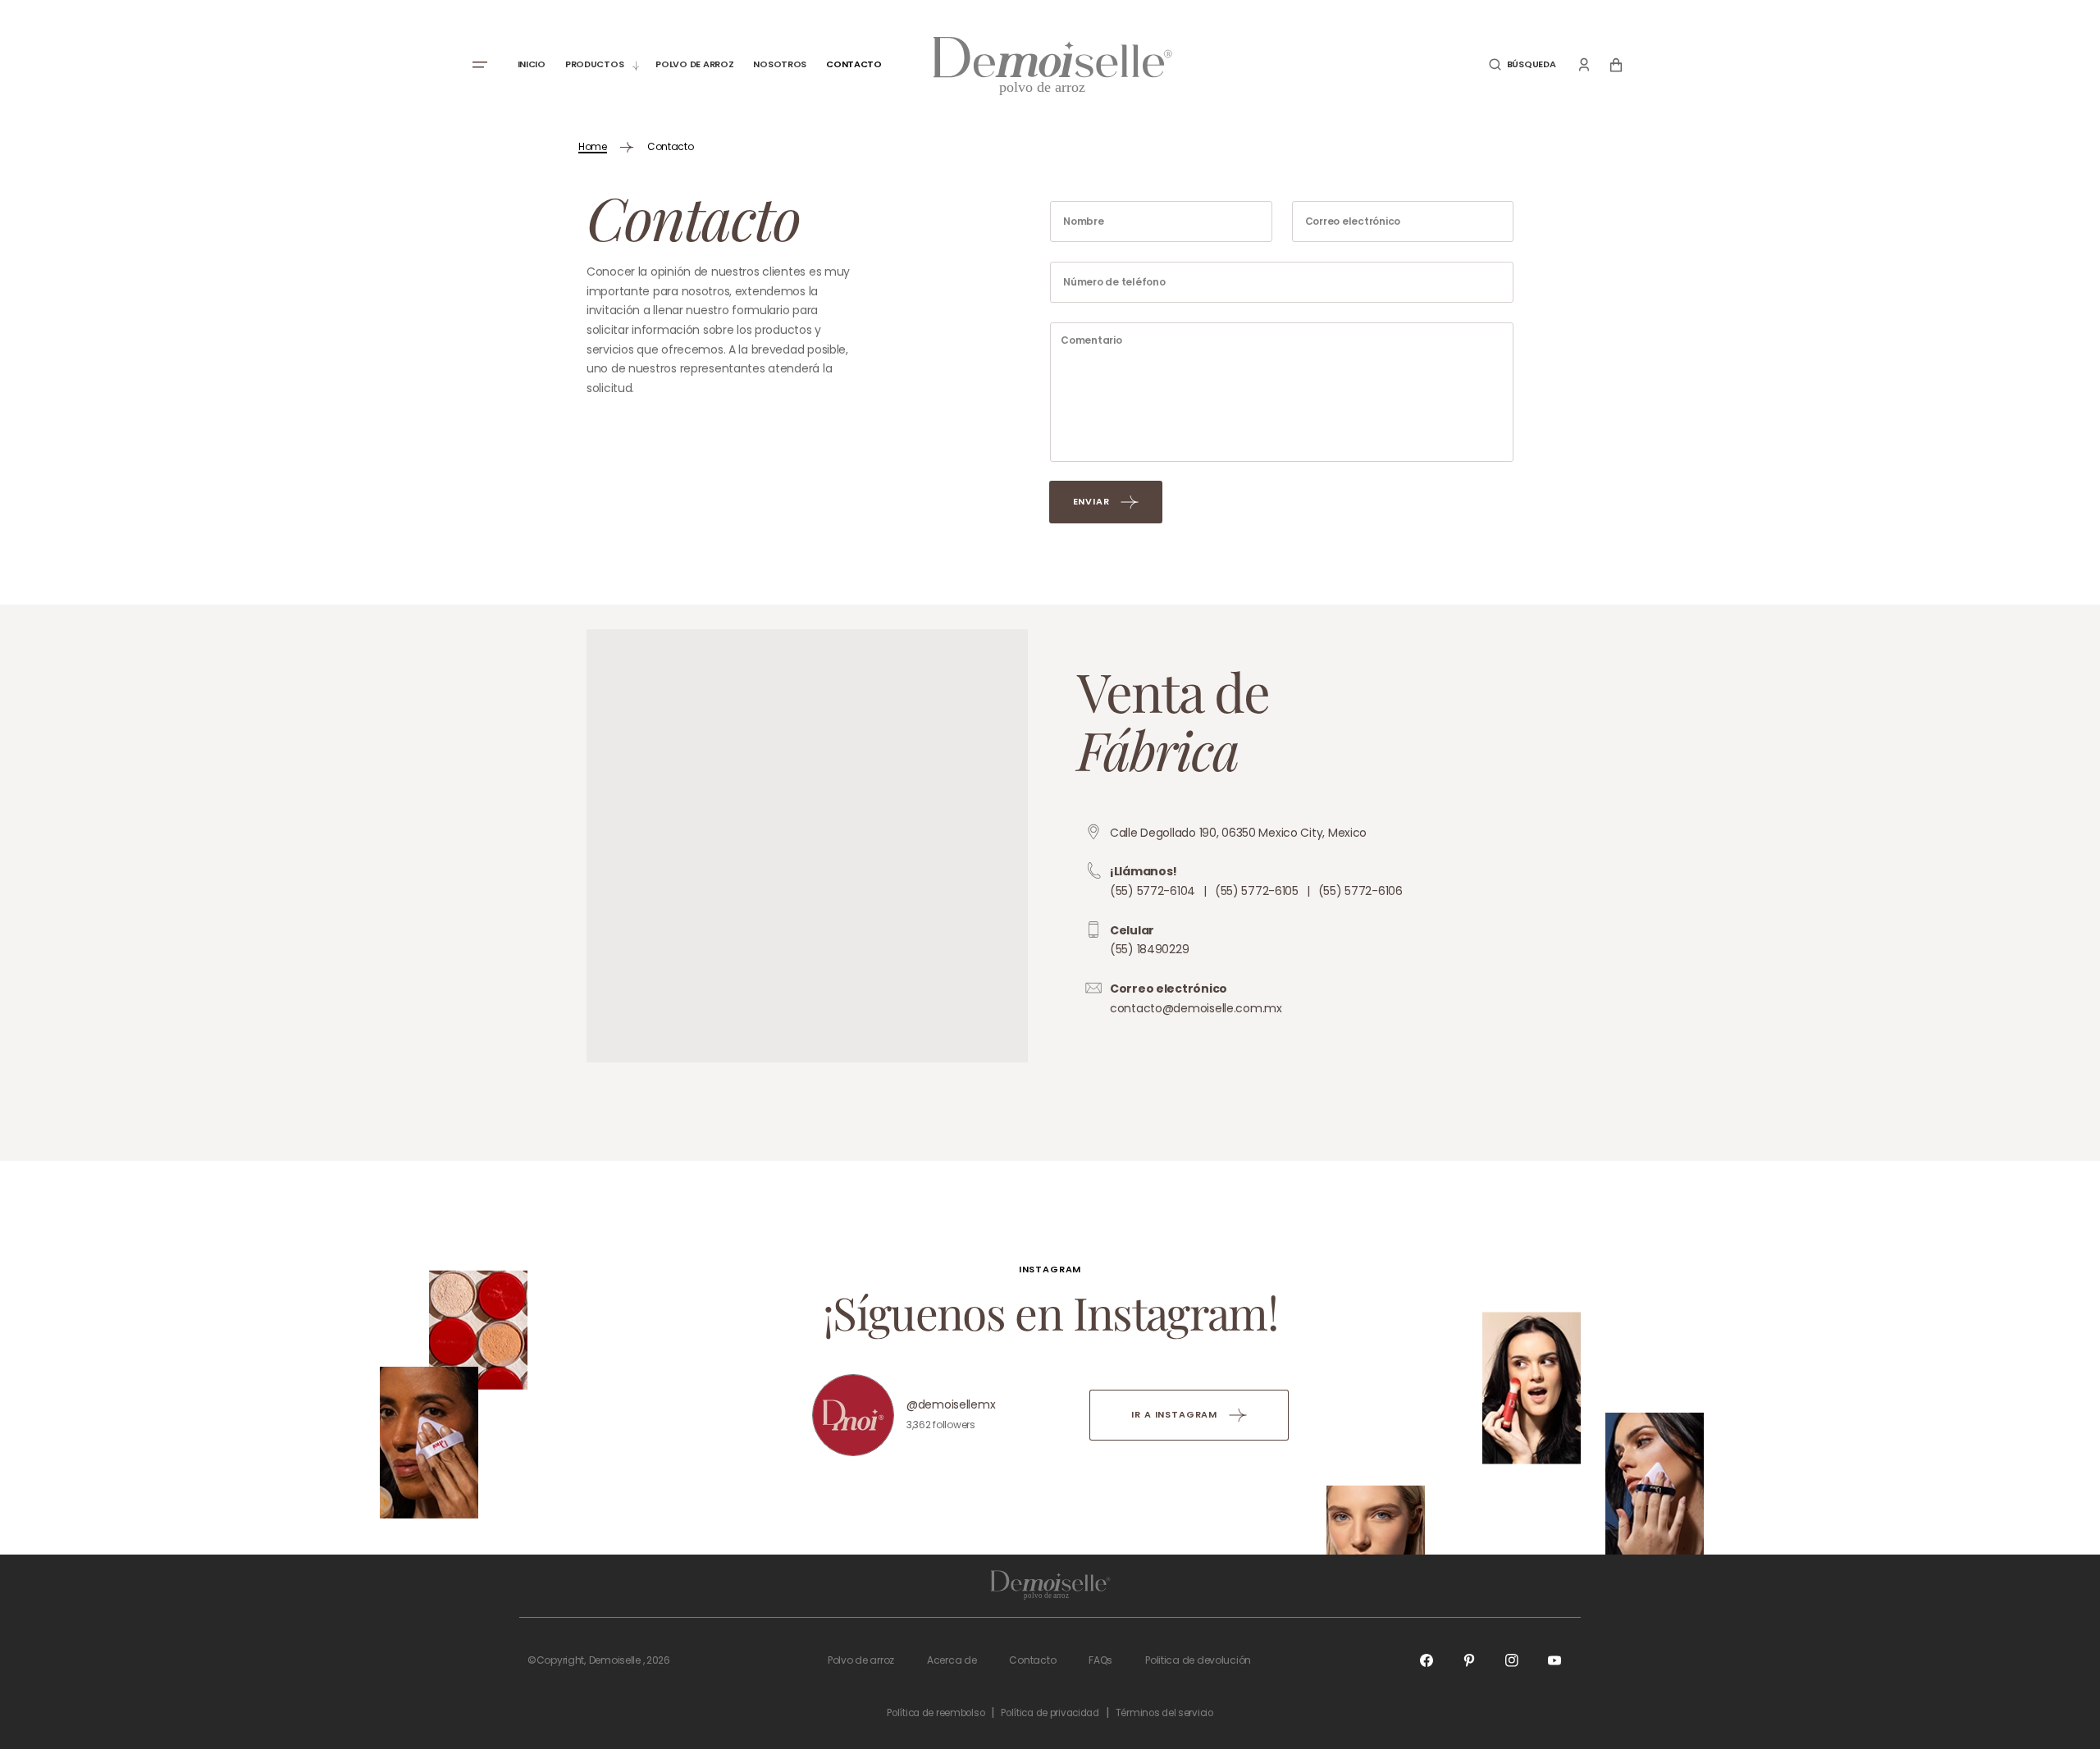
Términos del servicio (1164, 1713)
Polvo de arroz (861, 1660)
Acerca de (952, 1660)
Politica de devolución (1198, 1660)
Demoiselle (615, 1660)
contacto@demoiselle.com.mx (1196, 1008)
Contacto (1032, 1660)
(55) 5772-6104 (1153, 891)
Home (593, 146)
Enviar (1091, 501)
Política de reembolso (936, 1713)
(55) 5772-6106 (1360, 891)
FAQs (1100, 1660)
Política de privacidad (1050, 1713)
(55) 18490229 (1149, 949)
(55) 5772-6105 (1257, 891)
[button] (1522, 64)
